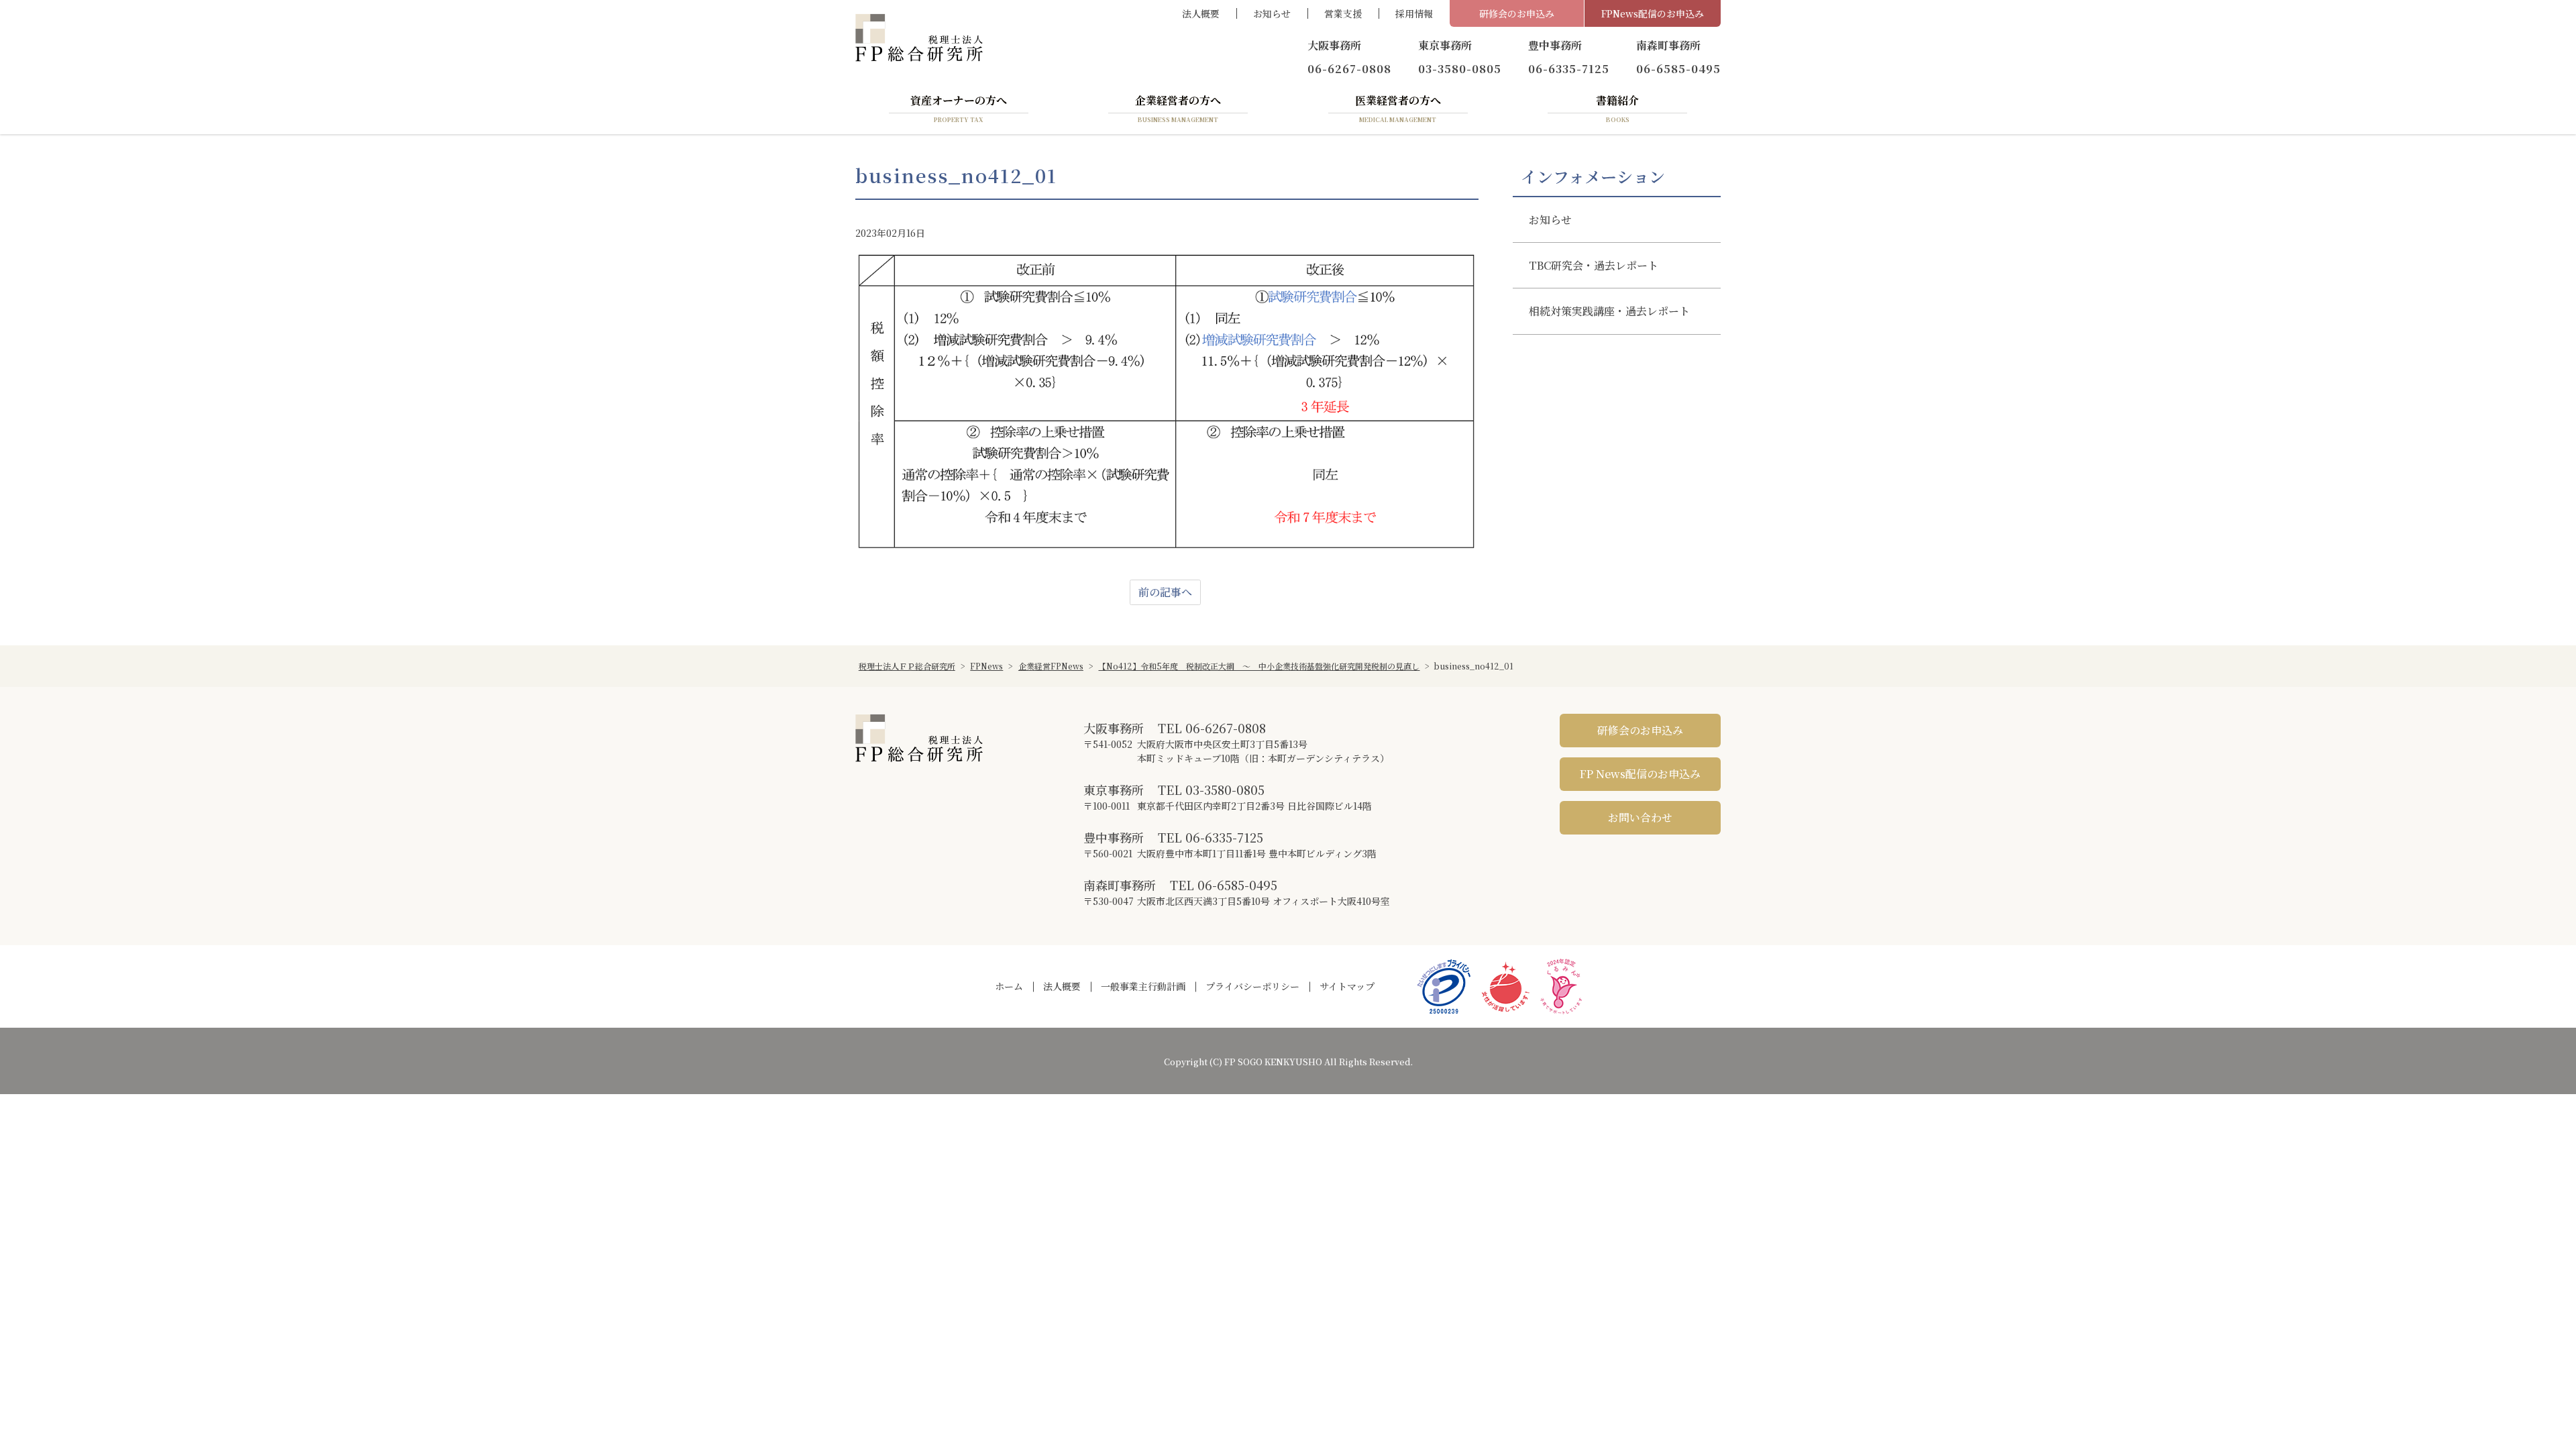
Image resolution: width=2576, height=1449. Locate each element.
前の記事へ (1165, 592)
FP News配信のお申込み (1640, 774)
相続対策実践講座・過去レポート (1609, 311)
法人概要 (1201, 13)
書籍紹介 (1617, 108)
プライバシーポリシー (1252, 986)
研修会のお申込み (1517, 13)
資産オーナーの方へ (959, 108)
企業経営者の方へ (1178, 108)
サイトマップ (1347, 986)
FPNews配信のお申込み (1653, 13)
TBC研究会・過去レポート (1594, 265)
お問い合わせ (1640, 817)
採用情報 (1414, 13)
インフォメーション (1593, 176)
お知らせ (1272, 13)
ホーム (1009, 986)
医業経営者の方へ (1398, 108)
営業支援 (1343, 13)
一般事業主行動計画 (1143, 986)
